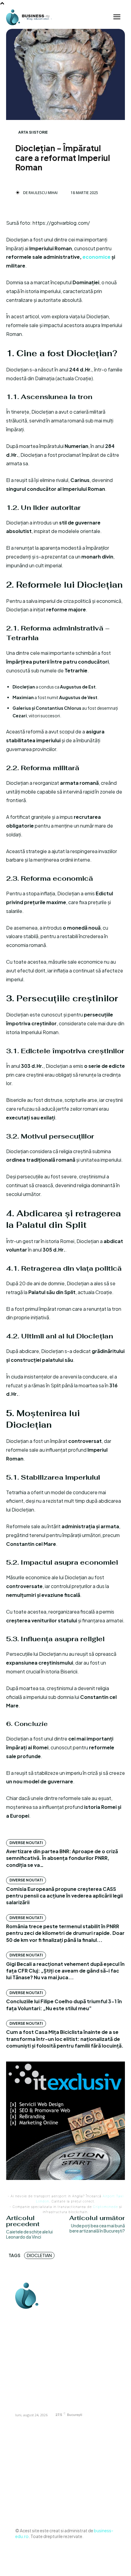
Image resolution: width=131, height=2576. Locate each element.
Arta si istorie (33, 132)
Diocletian (39, 2255)
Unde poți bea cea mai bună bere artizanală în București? (97, 2228)
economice (97, 257)
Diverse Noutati (26, 1843)
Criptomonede (105, 2207)
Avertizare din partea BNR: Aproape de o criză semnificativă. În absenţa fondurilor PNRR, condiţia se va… (62, 1858)
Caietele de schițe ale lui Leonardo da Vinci (29, 2234)
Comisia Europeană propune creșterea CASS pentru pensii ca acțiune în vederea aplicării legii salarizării (64, 1896)
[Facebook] (21, 2316)
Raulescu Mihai (43, 193)
